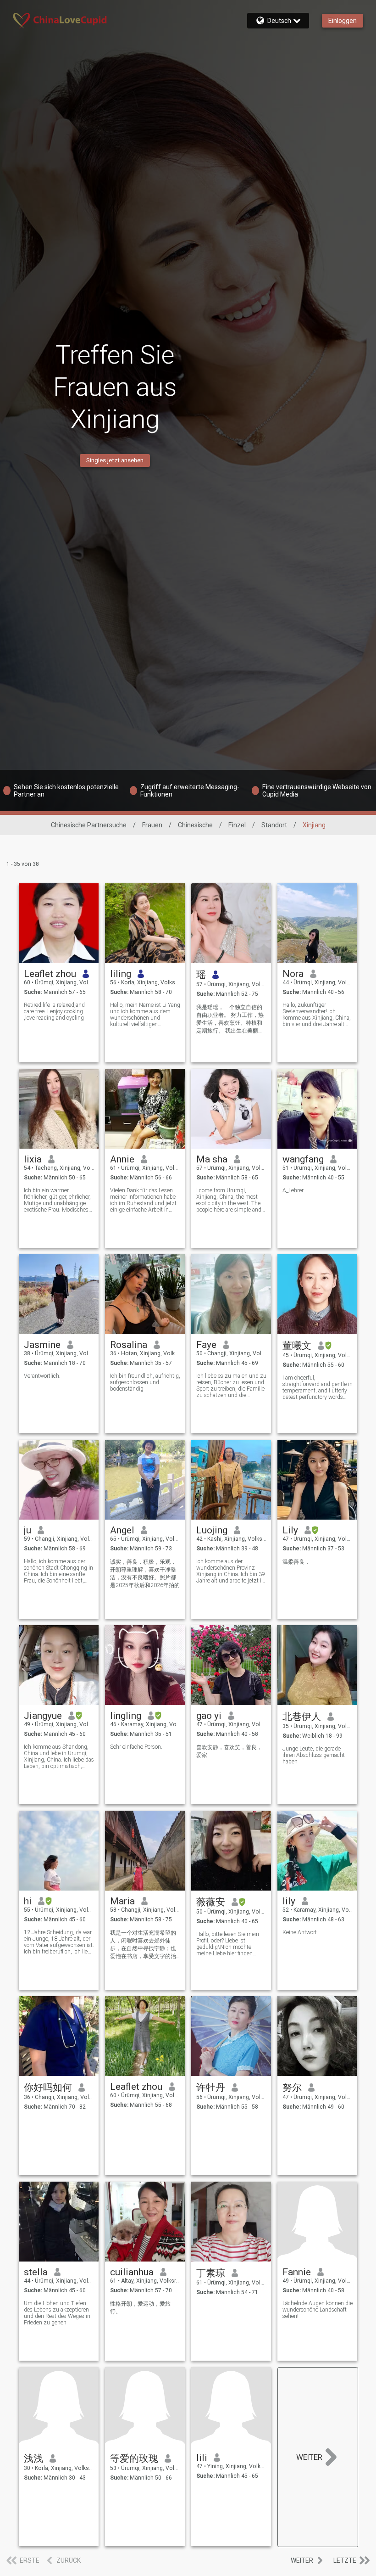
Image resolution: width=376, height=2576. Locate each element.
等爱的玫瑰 (134, 2458)
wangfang (303, 1159)
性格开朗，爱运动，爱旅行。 (140, 2308)
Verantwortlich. (42, 1376)
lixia (33, 1159)
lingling (126, 1716)
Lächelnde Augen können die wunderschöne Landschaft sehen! (318, 2310)
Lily (290, 1530)
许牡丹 (211, 2088)
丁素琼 (211, 2273)
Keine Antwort (300, 1932)
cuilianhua (132, 2272)
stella (36, 2272)
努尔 (292, 2088)
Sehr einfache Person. (136, 1747)
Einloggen (343, 21)
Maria (122, 1901)
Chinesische (195, 825)
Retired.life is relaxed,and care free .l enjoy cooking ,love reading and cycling (54, 1011)
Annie (122, 1159)
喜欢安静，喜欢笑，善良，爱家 (229, 1751)
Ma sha (212, 1159)
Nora (293, 974)
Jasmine (42, 1345)
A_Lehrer (293, 1190)
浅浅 (33, 2458)
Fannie (297, 2272)
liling (121, 974)
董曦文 (297, 1346)
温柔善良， (296, 1562)
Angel (122, 1530)
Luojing (212, 1530)
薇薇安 (211, 1902)
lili (202, 2458)
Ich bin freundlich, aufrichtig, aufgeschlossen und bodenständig (145, 1382)
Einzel (237, 825)
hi (28, 1901)
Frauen (152, 825)
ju (28, 1530)
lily (289, 1901)
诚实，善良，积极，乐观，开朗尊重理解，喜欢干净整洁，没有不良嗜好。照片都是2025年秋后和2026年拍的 (145, 1574)
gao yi (209, 1716)
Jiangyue (43, 1716)
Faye (206, 1345)
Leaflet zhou (50, 974)
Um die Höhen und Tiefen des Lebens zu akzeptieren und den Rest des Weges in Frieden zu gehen (57, 2313)
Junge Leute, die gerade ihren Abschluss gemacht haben (314, 1755)
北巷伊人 (302, 1717)
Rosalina (129, 1345)
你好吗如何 (48, 2088)
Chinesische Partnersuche (89, 825)
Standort (274, 825)
